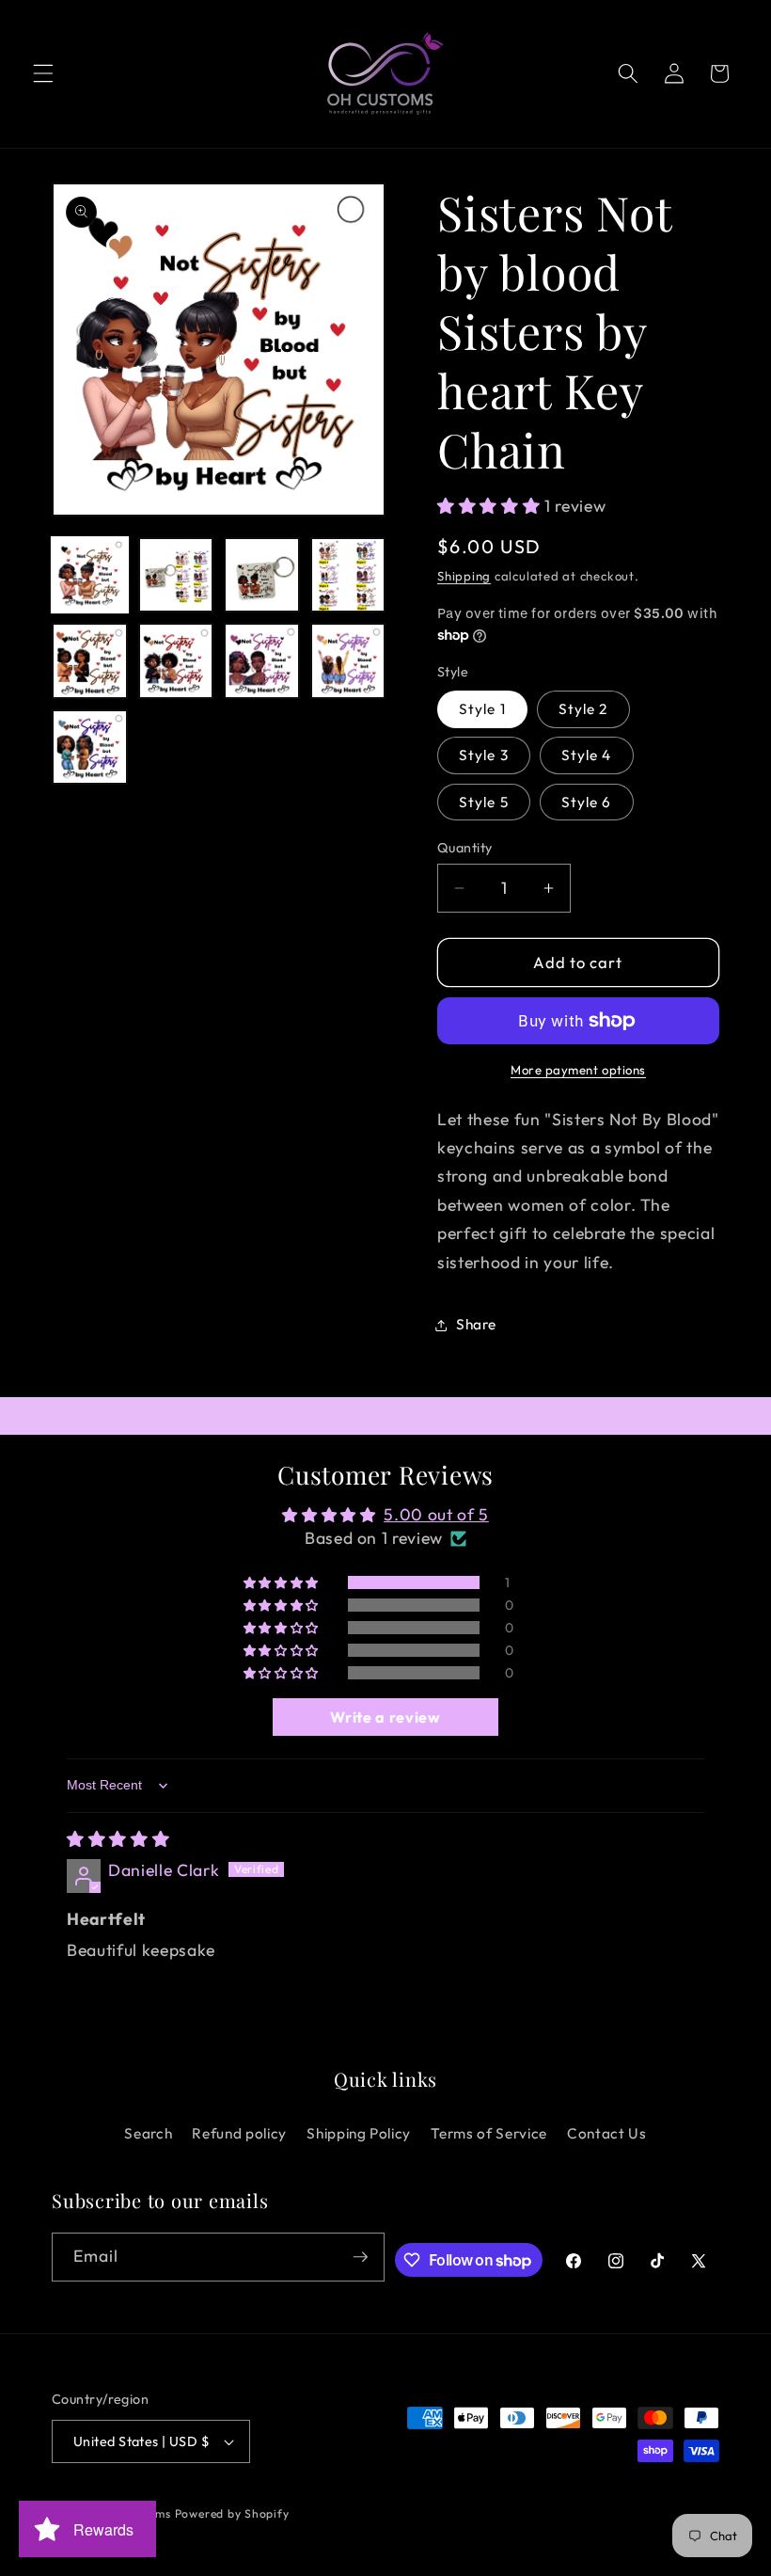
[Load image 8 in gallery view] (348, 661)
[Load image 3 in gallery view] (262, 575)
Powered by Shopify (232, 2513)
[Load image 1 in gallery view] (90, 575)
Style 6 (587, 802)
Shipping (464, 576)
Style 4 (587, 755)
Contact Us (607, 2133)
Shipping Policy (359, 2133)
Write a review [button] (385, 1717)
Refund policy (239, 2133)
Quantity (465, 848)
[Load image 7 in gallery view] (262, 661)
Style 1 (482, 709)
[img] (118, 1839)
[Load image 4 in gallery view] (348, 575)
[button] (43, 73)
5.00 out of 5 (436, 1514)
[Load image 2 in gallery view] (176, 575)
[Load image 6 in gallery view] (176, 661)
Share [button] (476, 1324)
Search (148, 2133)
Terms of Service (489, 2133)
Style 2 (583, 709)
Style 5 (484, 802)
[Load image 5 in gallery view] (90, 661)
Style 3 (484, 755)
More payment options (578, 1070)
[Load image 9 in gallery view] (90, 747)
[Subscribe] (360, 2257)
